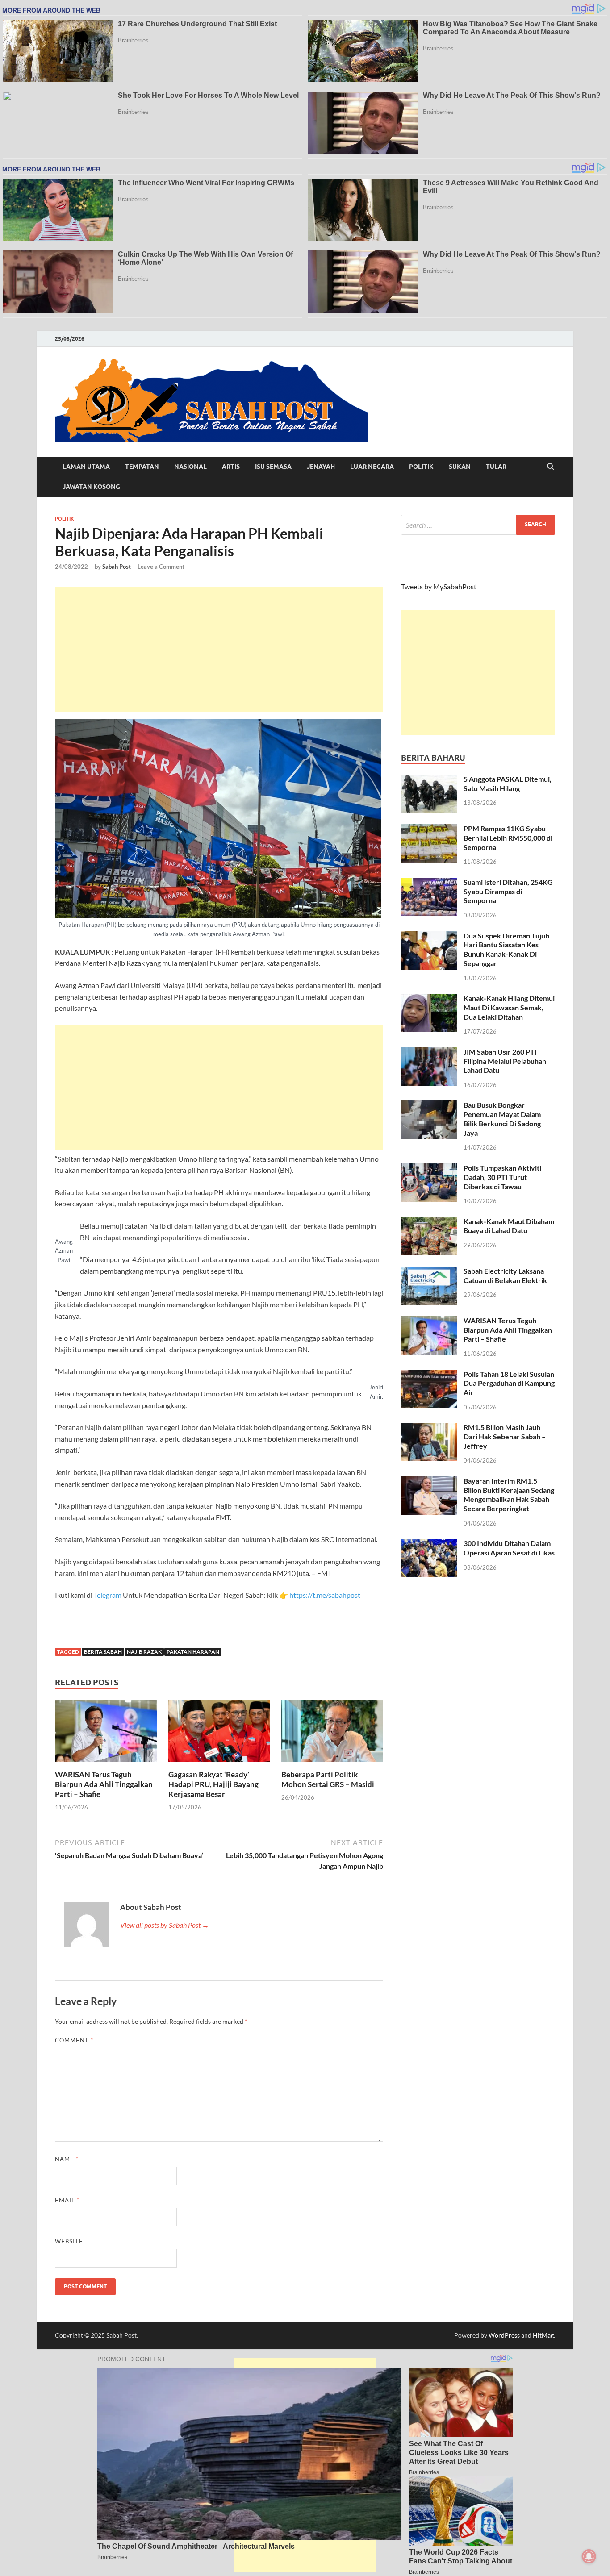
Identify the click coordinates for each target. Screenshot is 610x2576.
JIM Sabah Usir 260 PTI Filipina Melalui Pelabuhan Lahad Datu (505, 1061)
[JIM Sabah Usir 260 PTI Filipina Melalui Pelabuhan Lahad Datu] (429, 1052)
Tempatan (142, 467)
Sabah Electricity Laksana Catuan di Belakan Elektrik (505, 1275)
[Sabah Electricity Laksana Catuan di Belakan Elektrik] (429, 1272)
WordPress (504, 2335)
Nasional (190, 467)
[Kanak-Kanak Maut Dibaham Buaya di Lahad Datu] (429, 1222)
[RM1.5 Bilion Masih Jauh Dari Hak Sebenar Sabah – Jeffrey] (429, 1428)
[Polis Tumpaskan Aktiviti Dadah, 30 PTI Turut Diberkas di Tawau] (429, 1169)
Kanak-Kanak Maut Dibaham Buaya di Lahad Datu (509, 1226)
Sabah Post (117, 567)
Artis (231, 467)
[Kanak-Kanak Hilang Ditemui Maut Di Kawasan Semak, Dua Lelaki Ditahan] (429, 999)
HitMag (543, 2335)
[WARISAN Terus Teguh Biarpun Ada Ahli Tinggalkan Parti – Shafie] (106, 1733)
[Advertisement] (219, 650)
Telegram (108, 1595)
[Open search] (551, 467)
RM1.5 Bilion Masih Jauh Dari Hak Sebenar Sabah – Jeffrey (505, 1436)
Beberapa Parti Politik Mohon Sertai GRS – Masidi (328, 1779)
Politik (421, 467)
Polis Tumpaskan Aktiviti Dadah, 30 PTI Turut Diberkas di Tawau (502, 1177)
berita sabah (103, 1652)
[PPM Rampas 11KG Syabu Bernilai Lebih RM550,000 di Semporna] (429, 829)
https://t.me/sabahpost (325, 1595)
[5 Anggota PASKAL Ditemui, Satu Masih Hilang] (429, 780)
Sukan (460, 467)
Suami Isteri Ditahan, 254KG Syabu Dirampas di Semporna (508, 891)
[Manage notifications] (589, 2556)
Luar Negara (372, 467)
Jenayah (321, 467)
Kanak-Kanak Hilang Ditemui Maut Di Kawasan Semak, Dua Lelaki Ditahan (509, 1007)
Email (67, 2200)
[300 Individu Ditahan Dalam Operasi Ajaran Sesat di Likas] (429, 1544)
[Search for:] (478, 525)
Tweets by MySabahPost (439, 586)
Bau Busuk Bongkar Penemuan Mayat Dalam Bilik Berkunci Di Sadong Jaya (502, 1119)
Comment (74, 2040)
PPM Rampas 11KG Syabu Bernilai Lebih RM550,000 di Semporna (508, 838)
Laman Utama (86, 467)
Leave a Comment (161, 567)
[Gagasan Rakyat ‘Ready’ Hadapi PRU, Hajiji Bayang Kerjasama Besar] (219, 1733)
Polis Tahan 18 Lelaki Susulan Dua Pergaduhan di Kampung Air (509, 1383)
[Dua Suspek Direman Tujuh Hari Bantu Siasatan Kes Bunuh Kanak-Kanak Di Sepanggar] (429, 936)
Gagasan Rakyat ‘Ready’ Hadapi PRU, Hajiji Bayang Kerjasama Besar (213, 1784)
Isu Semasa (273, 467)
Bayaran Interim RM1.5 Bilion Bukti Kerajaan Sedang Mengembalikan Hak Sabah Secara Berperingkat (509, 1494)
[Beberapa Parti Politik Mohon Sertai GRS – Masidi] (332, 1733)
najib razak (144, 1652)
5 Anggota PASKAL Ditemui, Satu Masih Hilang (508, 784)
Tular (496, 467)
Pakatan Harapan (193, 1652)
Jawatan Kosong (91, 487)
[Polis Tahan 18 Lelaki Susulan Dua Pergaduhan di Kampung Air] (429, 1375)
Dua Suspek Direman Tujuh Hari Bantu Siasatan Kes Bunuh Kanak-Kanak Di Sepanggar (506, 949)
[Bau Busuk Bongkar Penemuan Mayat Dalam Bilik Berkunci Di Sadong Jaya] (429, 1106)
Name (67, 2159)
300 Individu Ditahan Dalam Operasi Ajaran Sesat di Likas (509, 1548)
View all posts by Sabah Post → (165, 1925)
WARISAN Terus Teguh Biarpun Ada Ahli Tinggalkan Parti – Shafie (104, 1784)
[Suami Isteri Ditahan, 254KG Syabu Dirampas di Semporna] (429, 883)
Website (69, 2241)
